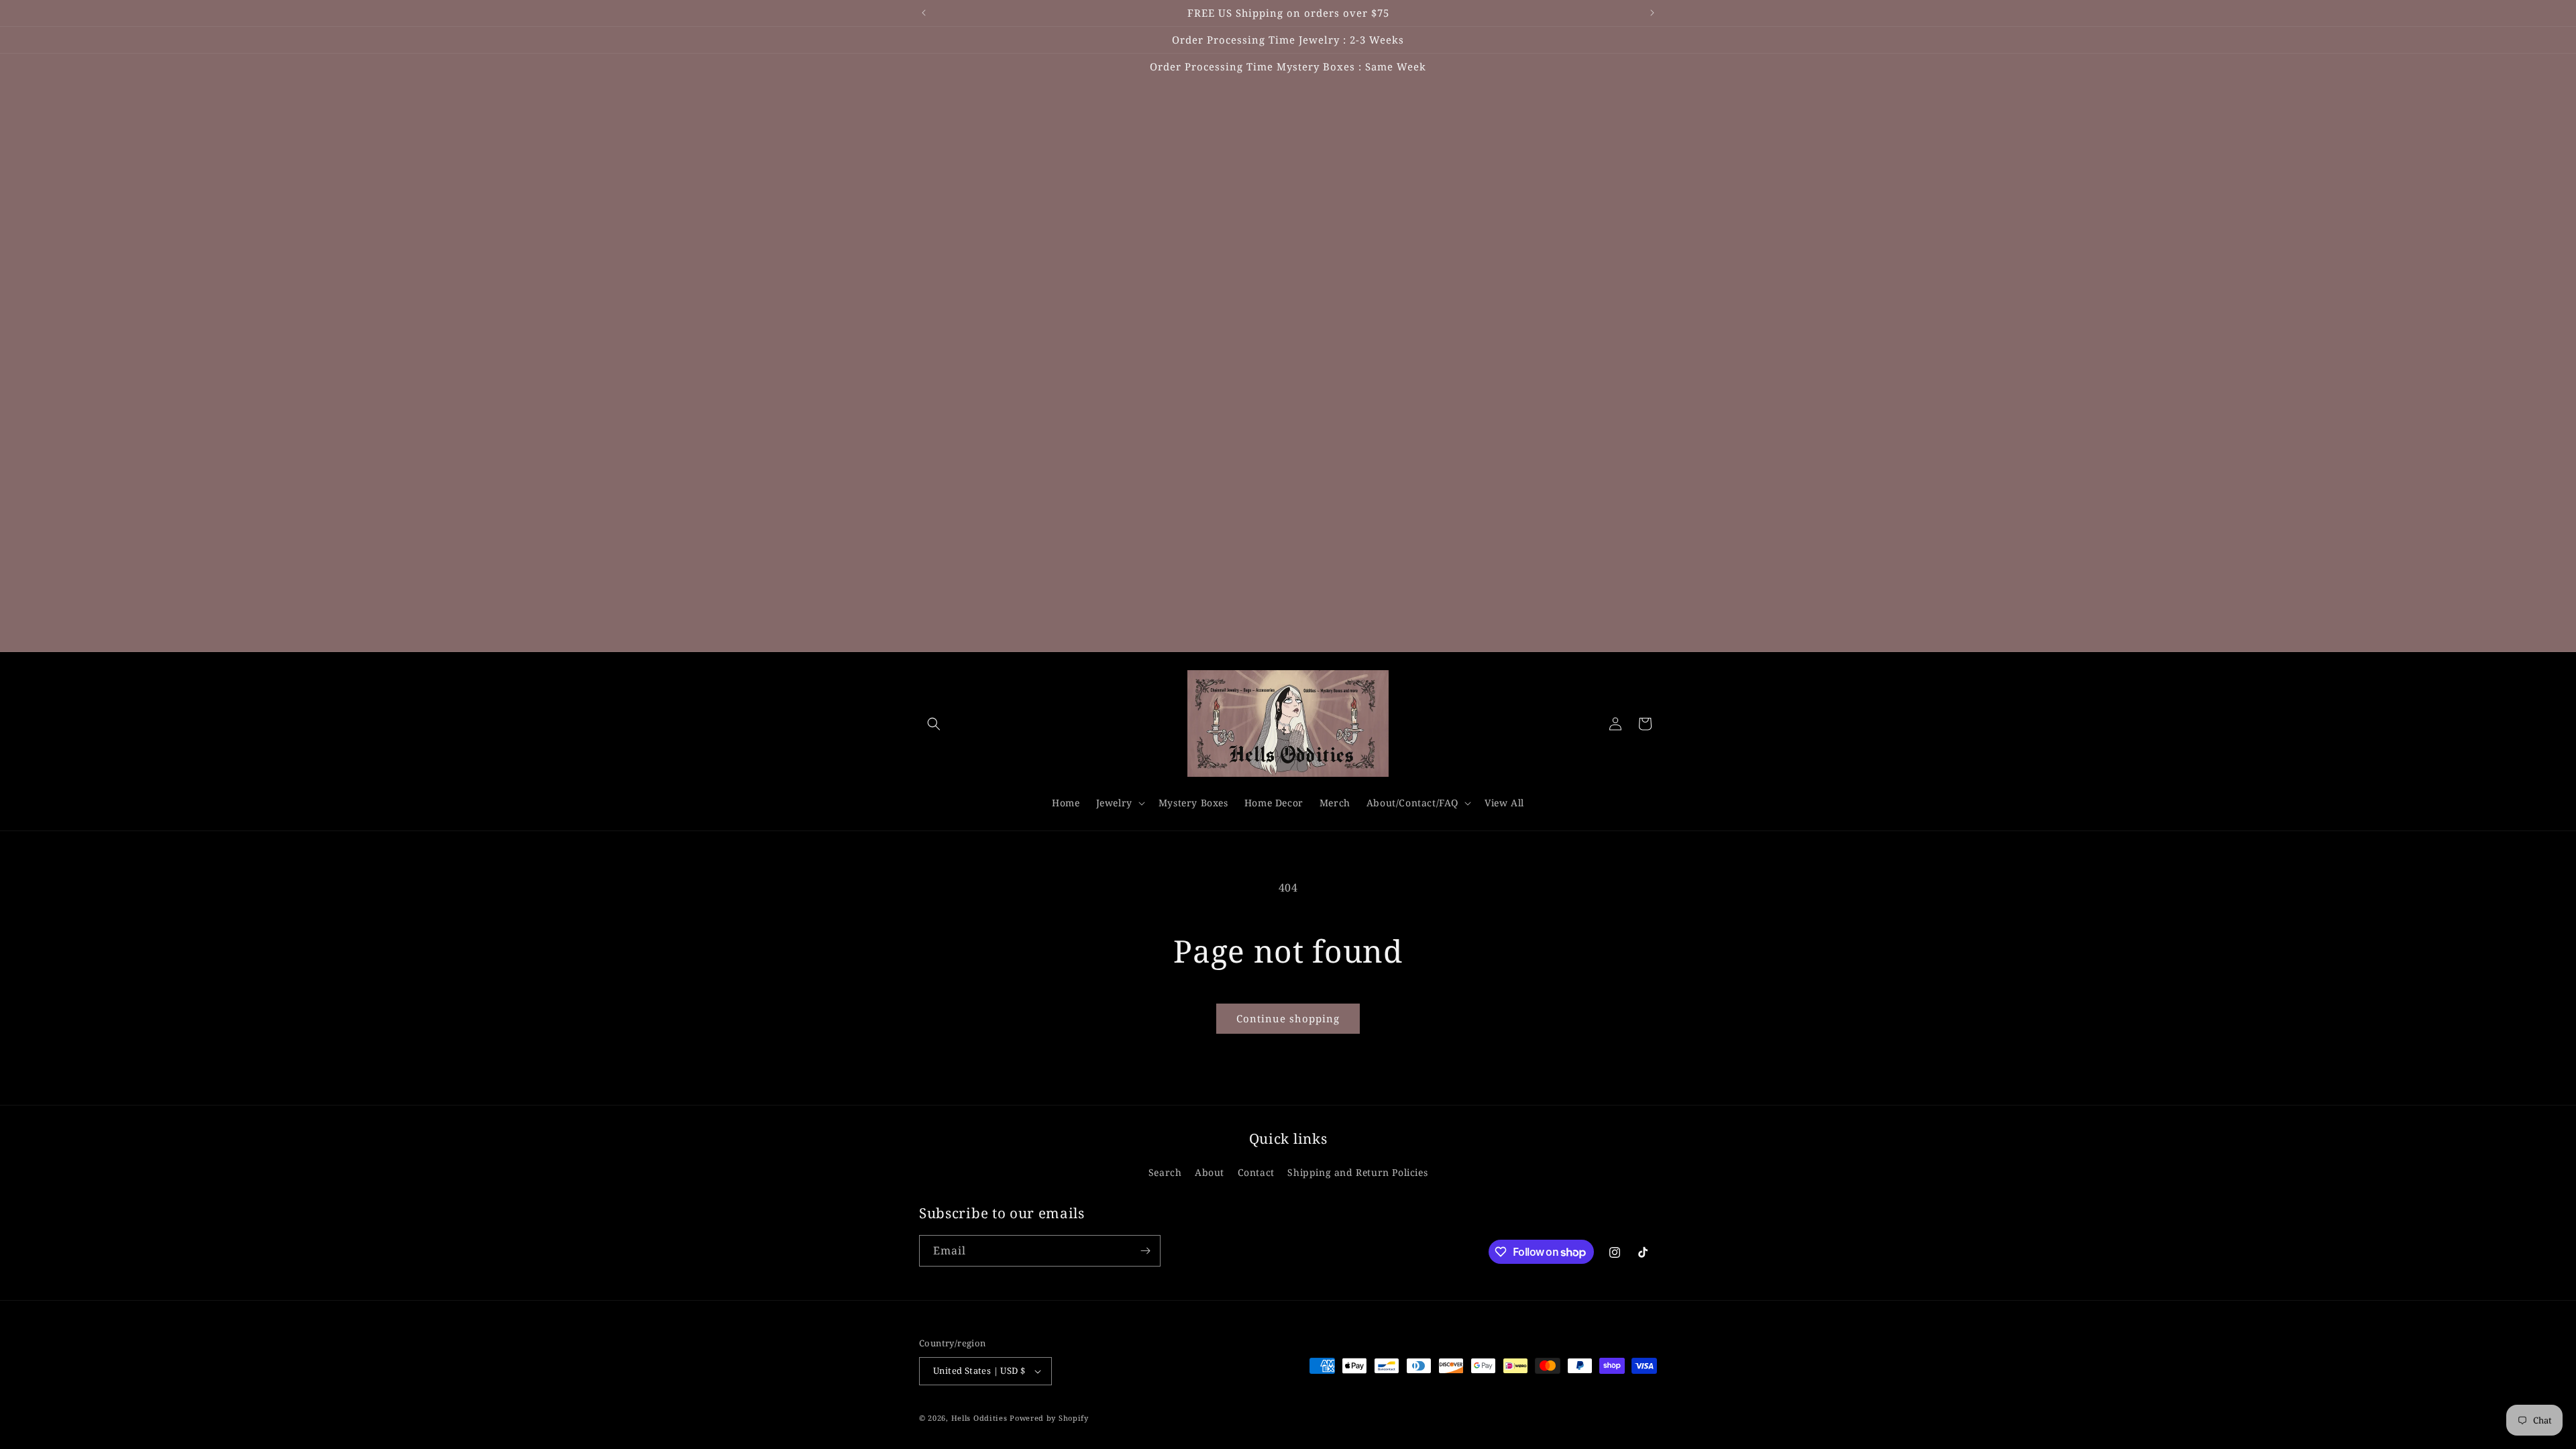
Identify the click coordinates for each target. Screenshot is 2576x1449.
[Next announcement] (1652, 13)
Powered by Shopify (1049, 1418)
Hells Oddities (979, 1418)
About (1210, 1172)
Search (1165, 1172)
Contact (1256, 1172)
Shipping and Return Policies (1357, 1172)
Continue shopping (1288, 1018)
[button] (934, 724)
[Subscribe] (1145, 1251)
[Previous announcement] (924, 13)
